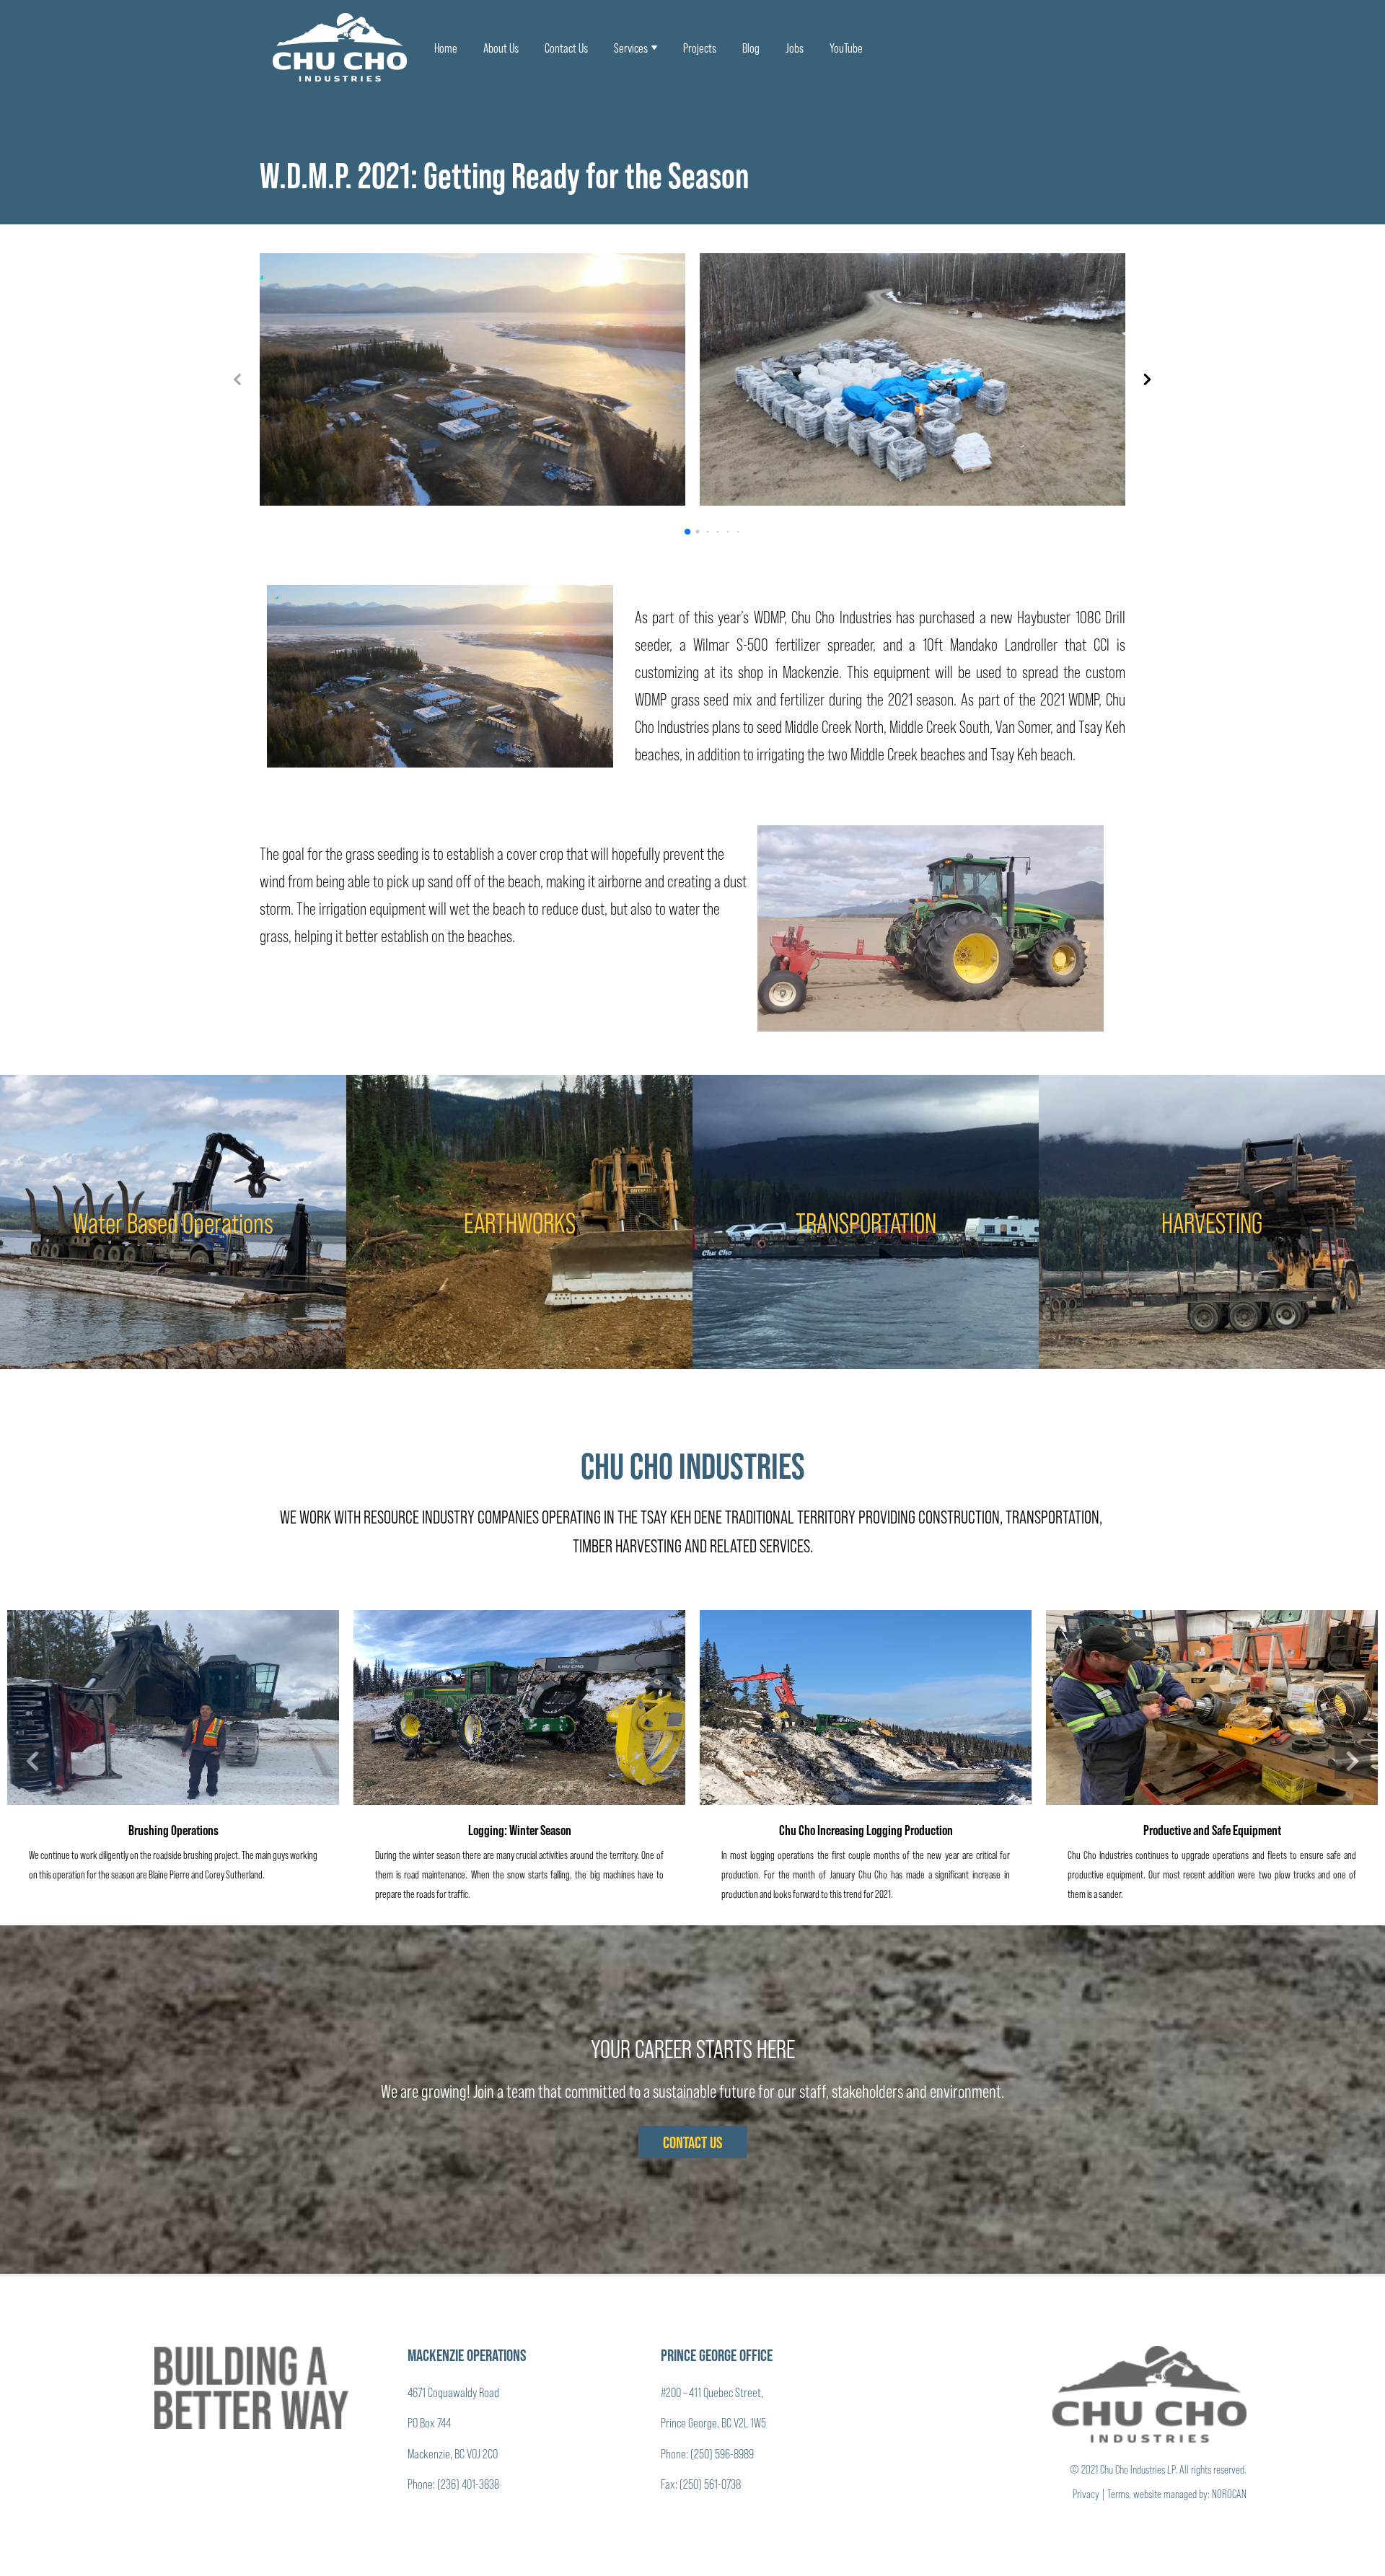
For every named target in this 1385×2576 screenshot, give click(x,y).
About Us (501, 48)
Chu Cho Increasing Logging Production (866, 1829)
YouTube (846, 48)
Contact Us (566, 48)
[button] (1147, 379)
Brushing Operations (173, 1829)
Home (446, 48)
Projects (700, 48)
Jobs (795, 48)
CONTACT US (693, 2142)
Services (631, 48)
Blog (751, 48)
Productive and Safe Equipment (1212, 1829)
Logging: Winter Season (520, 1829)
